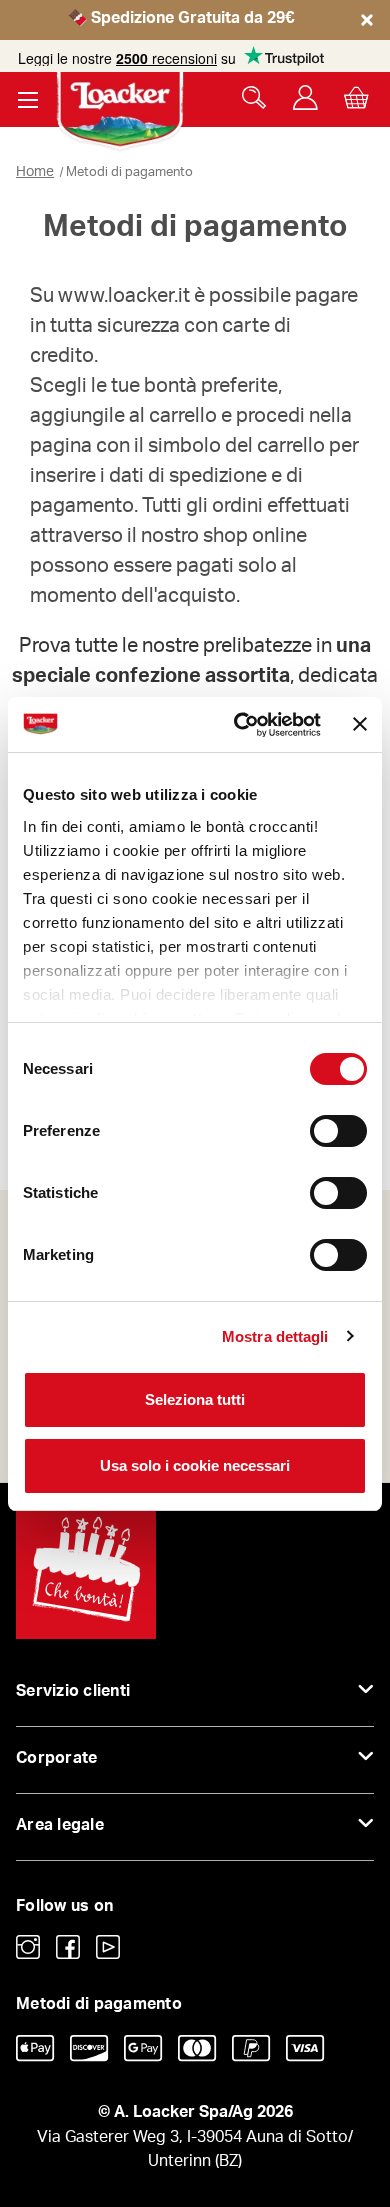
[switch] (338, 1131)
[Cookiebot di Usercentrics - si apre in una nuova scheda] (240, 725)
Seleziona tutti (195, 1399)
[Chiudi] (367, 38)
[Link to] (28, 1947)
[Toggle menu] (27, 99)
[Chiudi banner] (360, 724)
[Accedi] (305, 97)
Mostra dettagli (275, 1336)
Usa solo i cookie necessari (195, 1465)
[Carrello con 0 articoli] (356, 97)
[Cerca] (254, 97)
